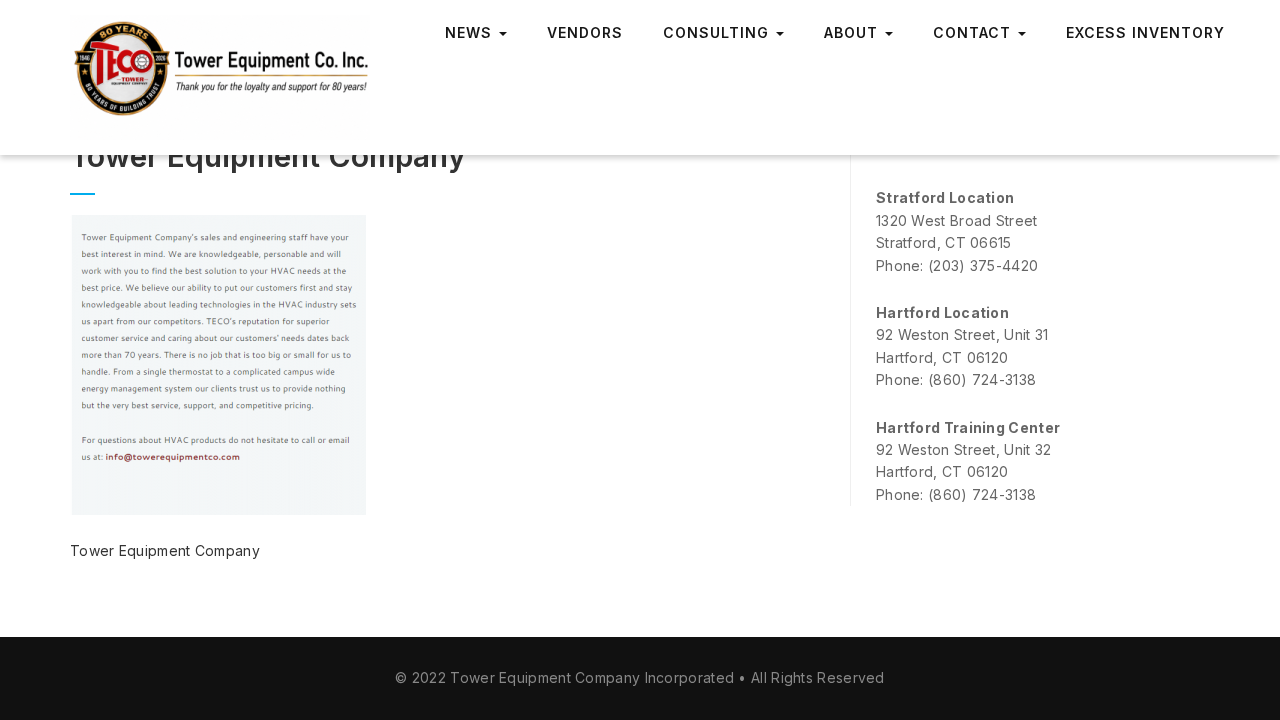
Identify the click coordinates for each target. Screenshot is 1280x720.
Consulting (718, 32)
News (471, 32)
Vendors (585, 32)
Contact (974, 32)
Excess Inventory (1145, 32)
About (853, 32)
